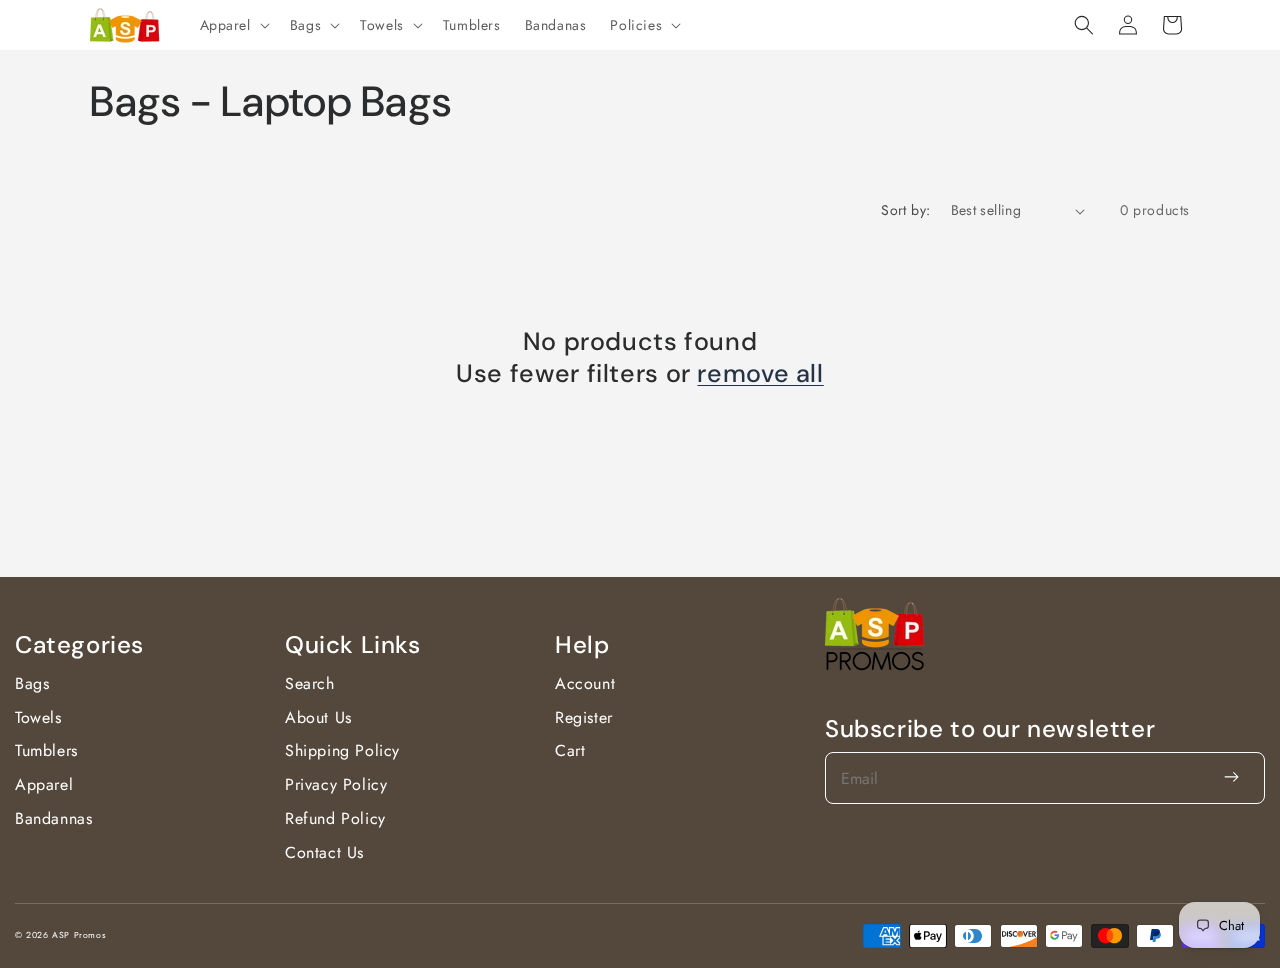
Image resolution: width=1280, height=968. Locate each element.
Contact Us (324, 852)
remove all (760, 374)
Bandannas (53, 818)
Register (584, 717)
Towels (38, 717)
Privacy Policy (336, 784)
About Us (318, 717)
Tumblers (46, 750)
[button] (233, 25)
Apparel (44, 784)
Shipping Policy (342, 750)
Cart (570, 750)
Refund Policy (335, 818)
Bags (32, 683)
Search (310, 683)
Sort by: (905, 210)
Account (585, 683)
